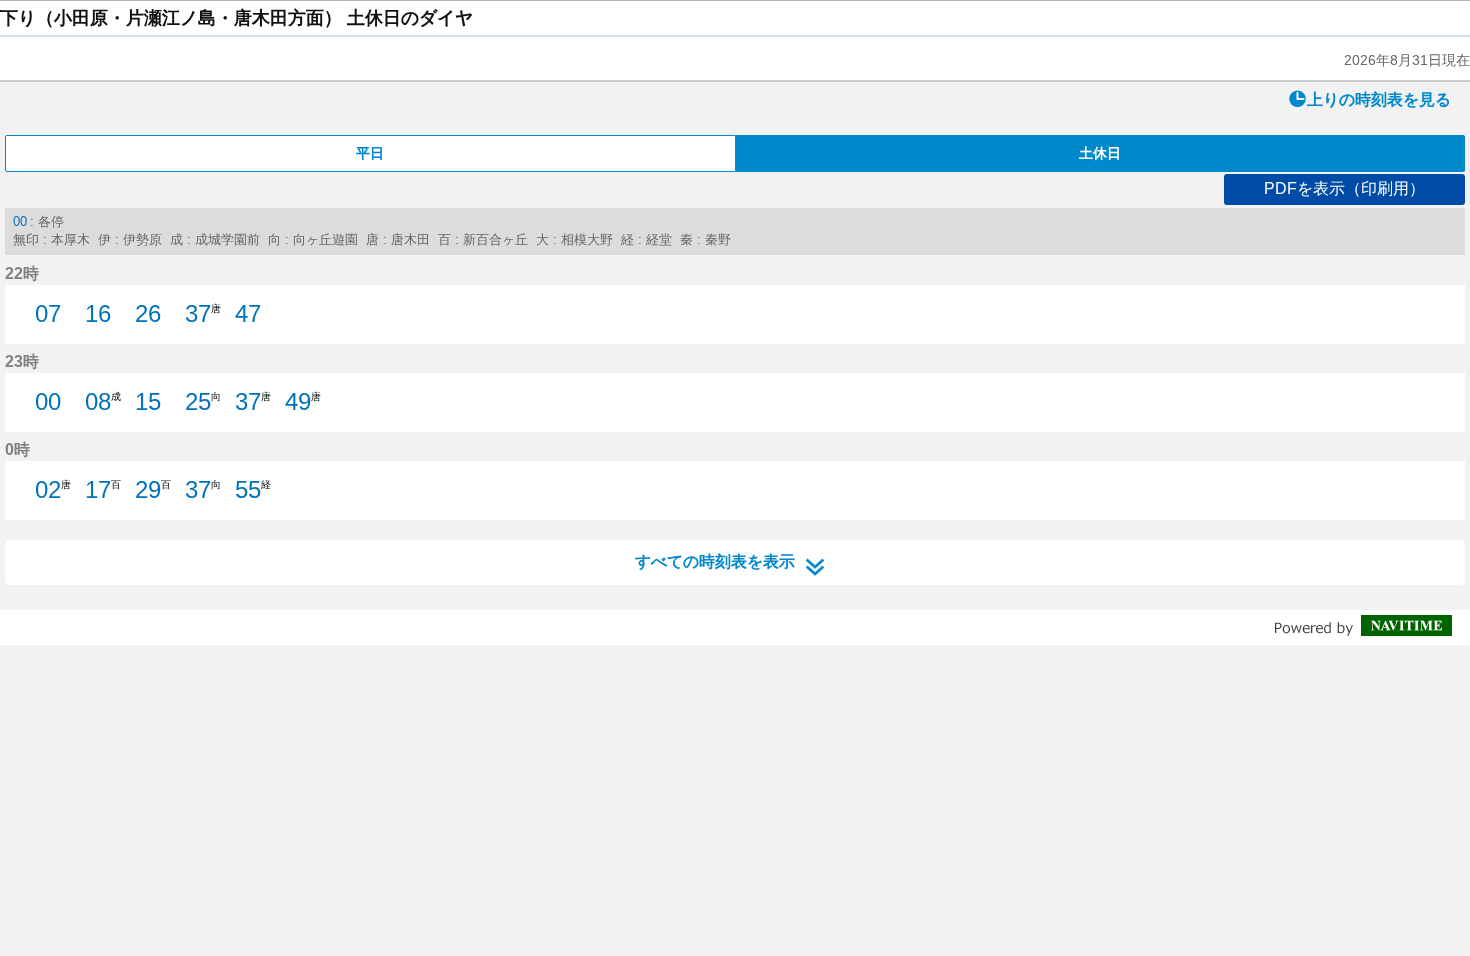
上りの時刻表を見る (1379, 99)
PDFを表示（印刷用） (1344, 188)
